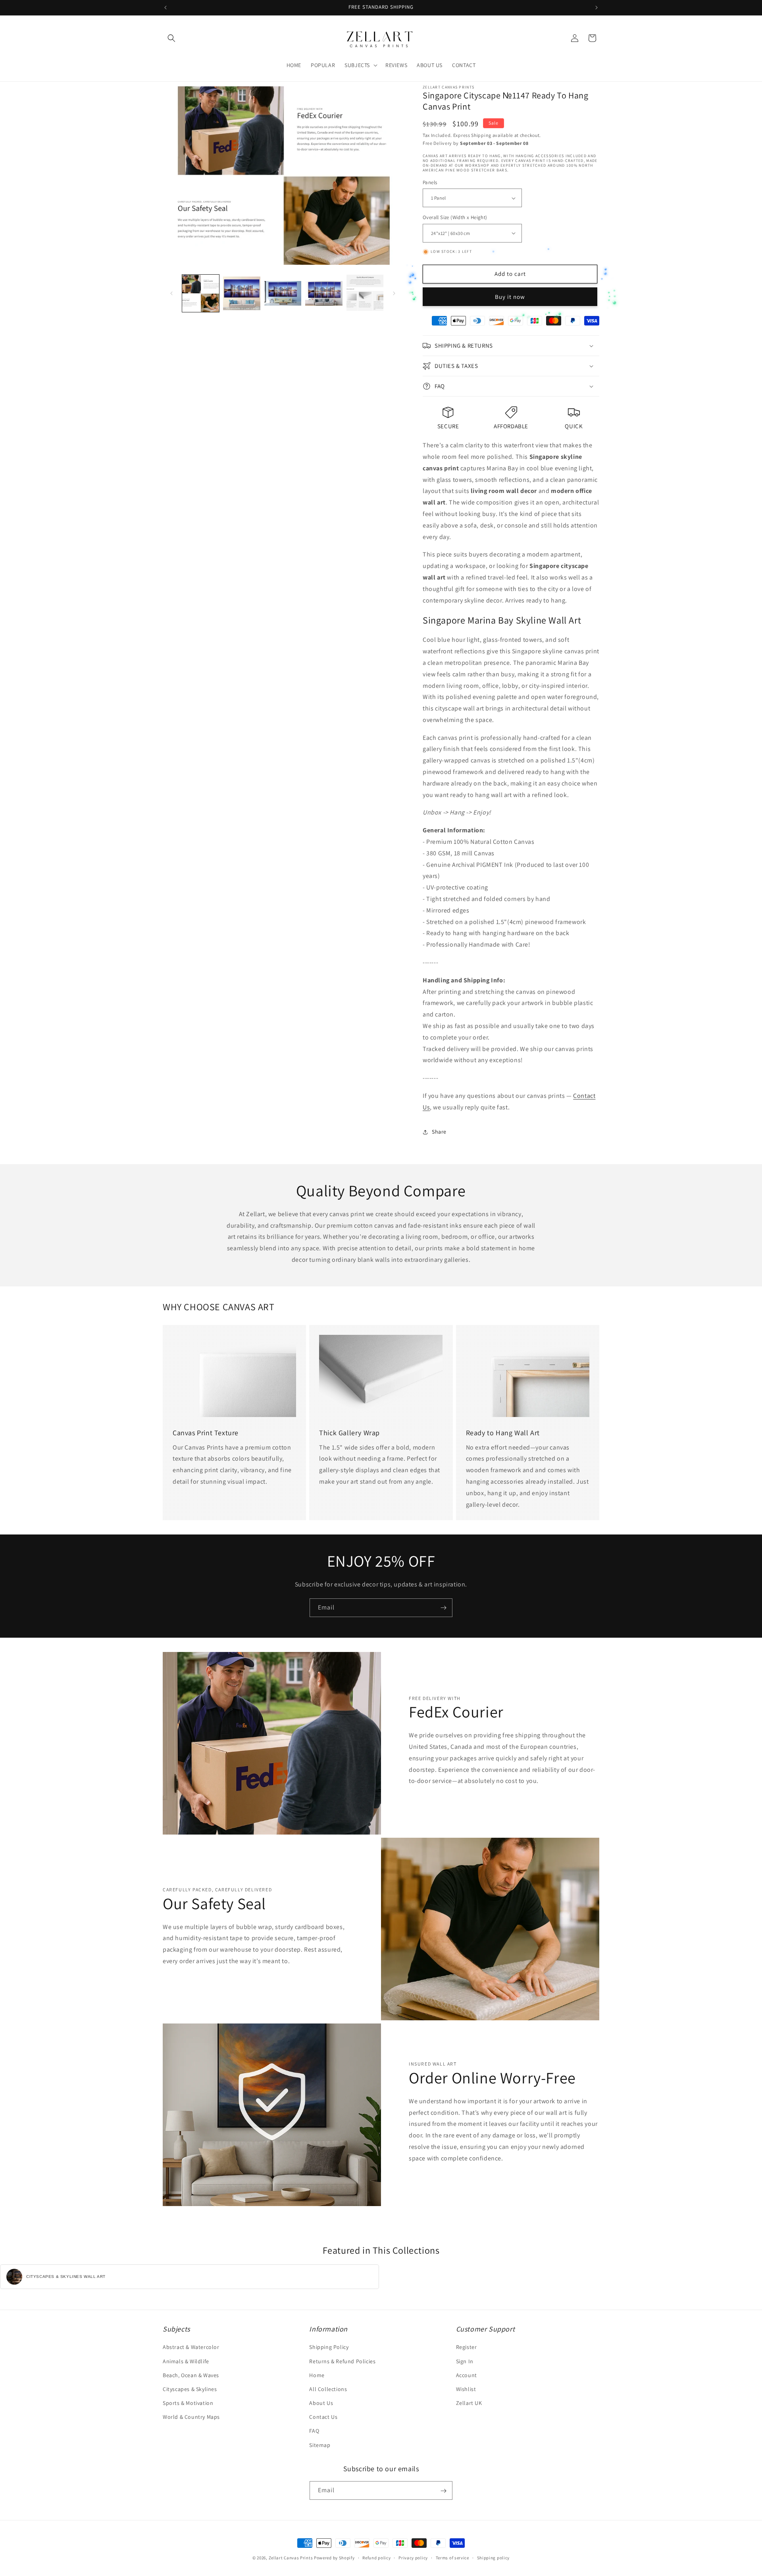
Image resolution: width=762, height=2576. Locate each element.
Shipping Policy (329, 2347)
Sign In (465, 2361)
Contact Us (323, 2417)
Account (467, 2375)
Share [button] (439, 1132)
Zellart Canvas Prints (291, 2558)
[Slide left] (171, 293)
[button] (171, 38)
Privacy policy (413, 2557)
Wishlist (466, 2389)
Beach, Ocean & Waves (191, 2375)
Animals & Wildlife (186, 2361)
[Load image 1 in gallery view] (201, 293)
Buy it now (510, 297)
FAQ (314, 2431)
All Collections (328, 2389)
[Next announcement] (597, 8)
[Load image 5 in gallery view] (365, 293)
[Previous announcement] (165, 8)
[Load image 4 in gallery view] (324, 293)
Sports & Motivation (188, 2403)
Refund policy (376, 2557)
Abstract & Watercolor (191, 2347)
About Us (321, 2403)
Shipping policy (494, 2557)
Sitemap (320, 2445)
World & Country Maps (191, 2417)
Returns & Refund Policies (342, 2361)
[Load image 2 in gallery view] (241, 293)
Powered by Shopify (334, 2558)
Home (317, 2375)
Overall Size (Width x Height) (455, 217)
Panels (430, 182)
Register (467, 2347)
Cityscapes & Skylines (190, 2389)
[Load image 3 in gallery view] (283, 293)
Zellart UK (469, 2403)
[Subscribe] (443, 1608)
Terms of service (452, 2557)
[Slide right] (394, 293)
